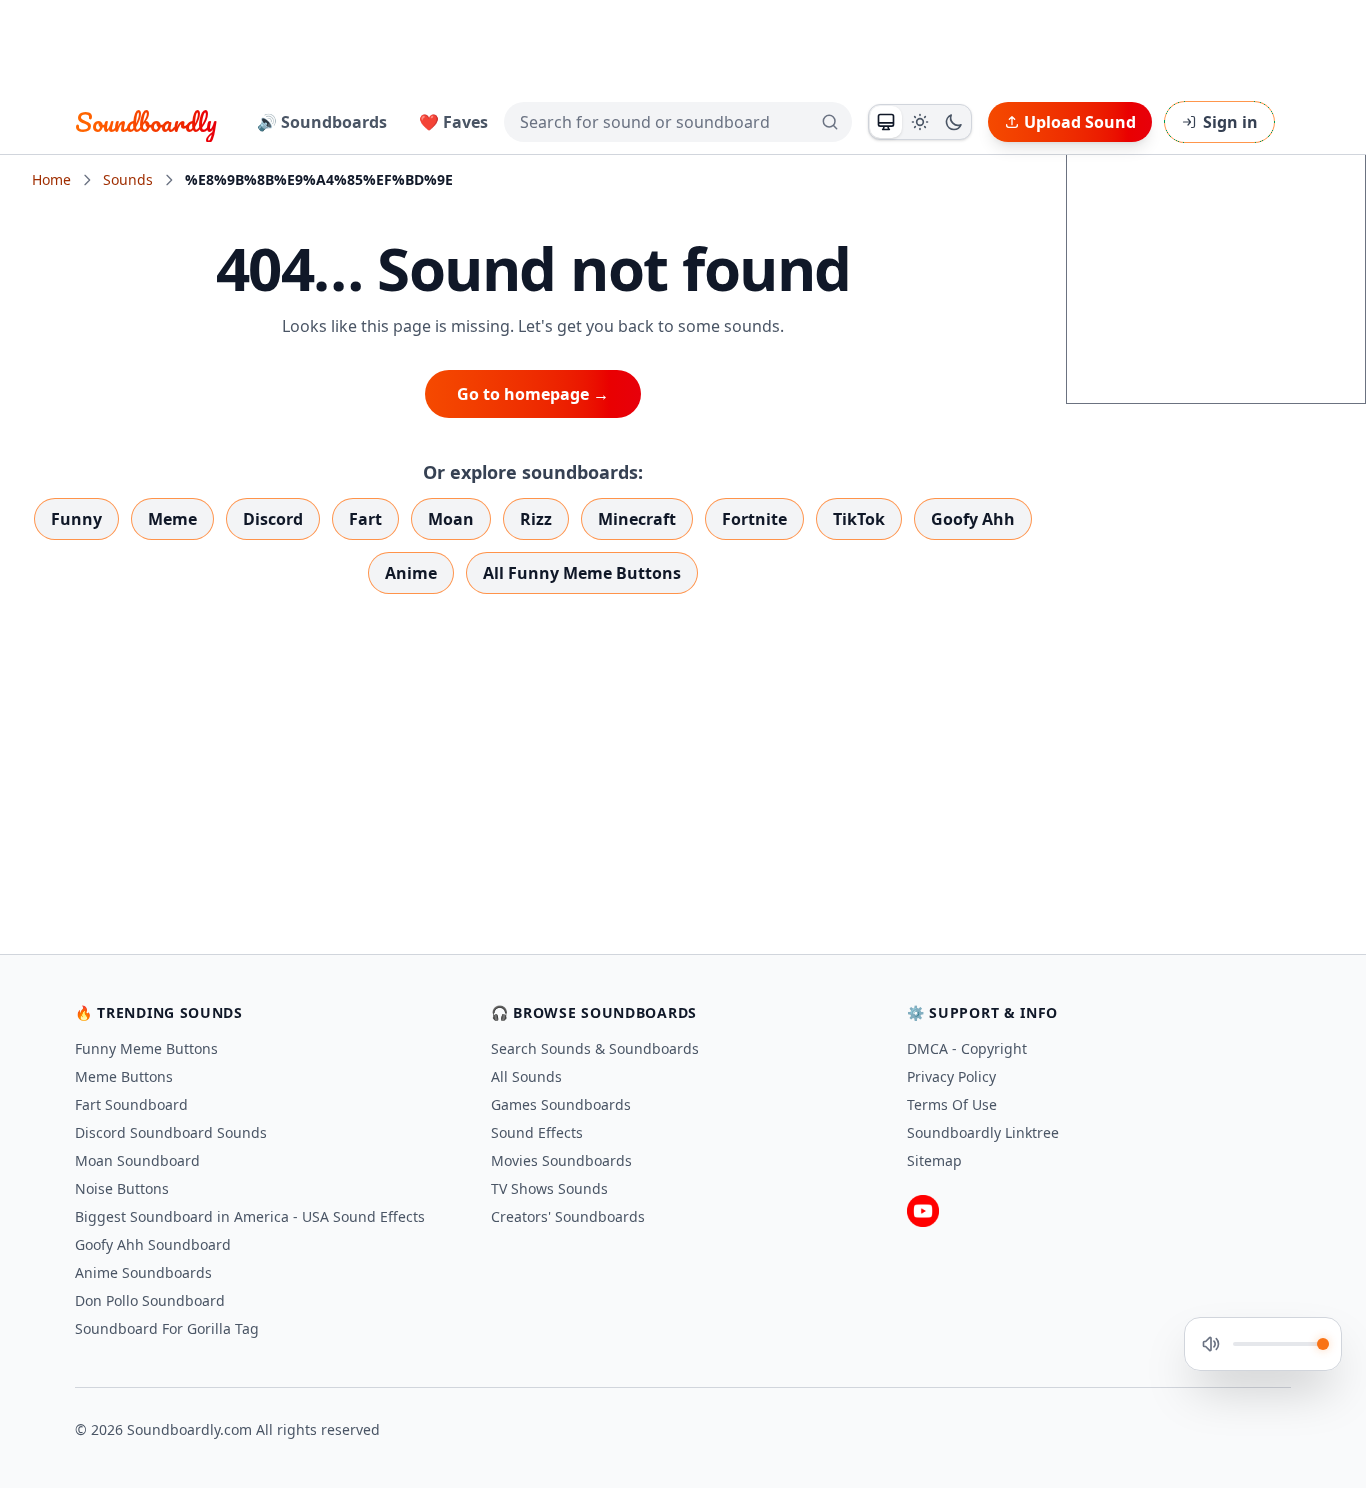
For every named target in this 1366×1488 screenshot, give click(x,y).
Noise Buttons (122, 1188)
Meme (172, 519)
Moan (451, 519)
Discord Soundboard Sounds (171, 1132)
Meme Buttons (124, 1076)
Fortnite (754, 519)
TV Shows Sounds (549, 1188)
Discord (273, 519)
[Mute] (1211, 1344)
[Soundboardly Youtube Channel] (923, 1211)
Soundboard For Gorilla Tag (167, 1328)
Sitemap (934, 1160)
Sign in (1230, 122)
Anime (411, 573)
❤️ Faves (453, 122)
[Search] (830, 122)
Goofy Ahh (973, 519)
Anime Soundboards (143, 1272)
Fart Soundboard (131, 1104)
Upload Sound (1080, 122)
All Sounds (526, 1076)
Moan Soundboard (137, 1160)
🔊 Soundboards (322, 122)
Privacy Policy (951, 1076)
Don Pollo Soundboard (150, 1300)
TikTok (859, 519)
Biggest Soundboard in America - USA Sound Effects (250, 1216)
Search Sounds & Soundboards (595, 1048)
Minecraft (637, 519)
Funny (76, 519)
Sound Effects (537, 1132)
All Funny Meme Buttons (582, 573)
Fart (365, 519)
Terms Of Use (952, 1104)
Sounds (128, 179)
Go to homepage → (533, 394)
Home (51, 179)
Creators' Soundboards (568, 1216)
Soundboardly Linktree (983, 1132)
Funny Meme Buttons (146, 1048)
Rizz (536, 519)
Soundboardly (146, 122)
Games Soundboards (561, 1104)
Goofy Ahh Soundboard (153, 1244)
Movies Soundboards (561, 1160)
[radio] (886, 122)
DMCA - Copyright (967, 1048)
